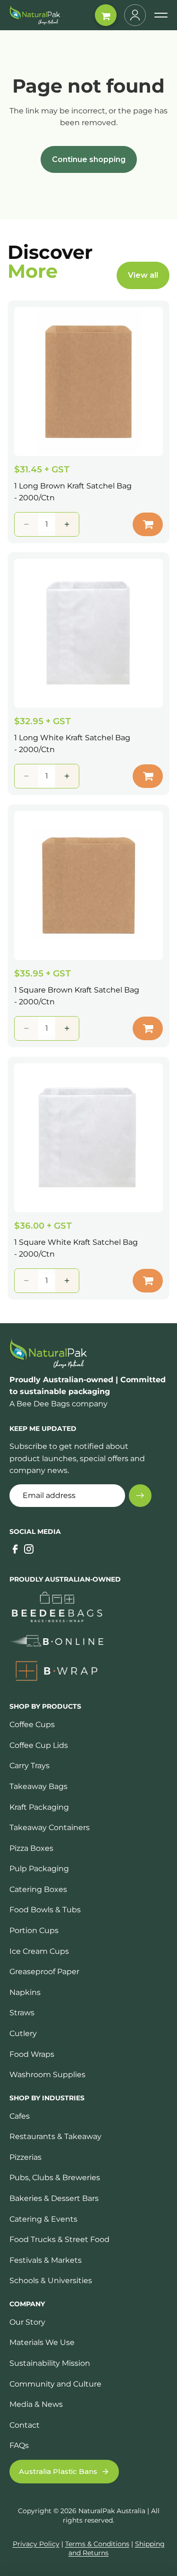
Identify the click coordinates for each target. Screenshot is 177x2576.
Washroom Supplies (47, 2075)
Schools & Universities (51, 2281)
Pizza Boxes (31, 1848)
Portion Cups (34, 1930)
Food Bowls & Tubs (45, 1910)
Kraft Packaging (39, 1807)
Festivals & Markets (46, 2260)
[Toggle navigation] (161, 15)
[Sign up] (140, 1496)
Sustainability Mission (50, 2363)
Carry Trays (29, 1766)
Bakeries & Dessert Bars (54, 2198)
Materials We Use (42, 2342)
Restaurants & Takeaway (55, 2136)
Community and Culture (55, 2384)
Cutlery (23, 2033)
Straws (22, 2013)
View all (143, 275)
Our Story (27, 2322)
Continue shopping (89, 159)
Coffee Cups (32, 1724)
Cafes (20, 2116)
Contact (25, 2425)
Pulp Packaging (39, 1869)
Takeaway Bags (38, 1786)
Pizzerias (25, 2157)
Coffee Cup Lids (39, 1745)
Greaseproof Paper (44, 1972)
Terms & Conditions (97, 2544)
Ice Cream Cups (39, 1951)
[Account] (135, 15)
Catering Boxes (38, 1889)
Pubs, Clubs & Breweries (55, 2178)
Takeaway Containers (50, 1827)
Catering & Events (43, 2219)
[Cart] (106, 15)
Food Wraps (32, 2054)
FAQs (19, 2445)
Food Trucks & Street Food (59, 2239)
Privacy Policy (36, 2544)
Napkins (25, 1992)
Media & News (36, 2404)
